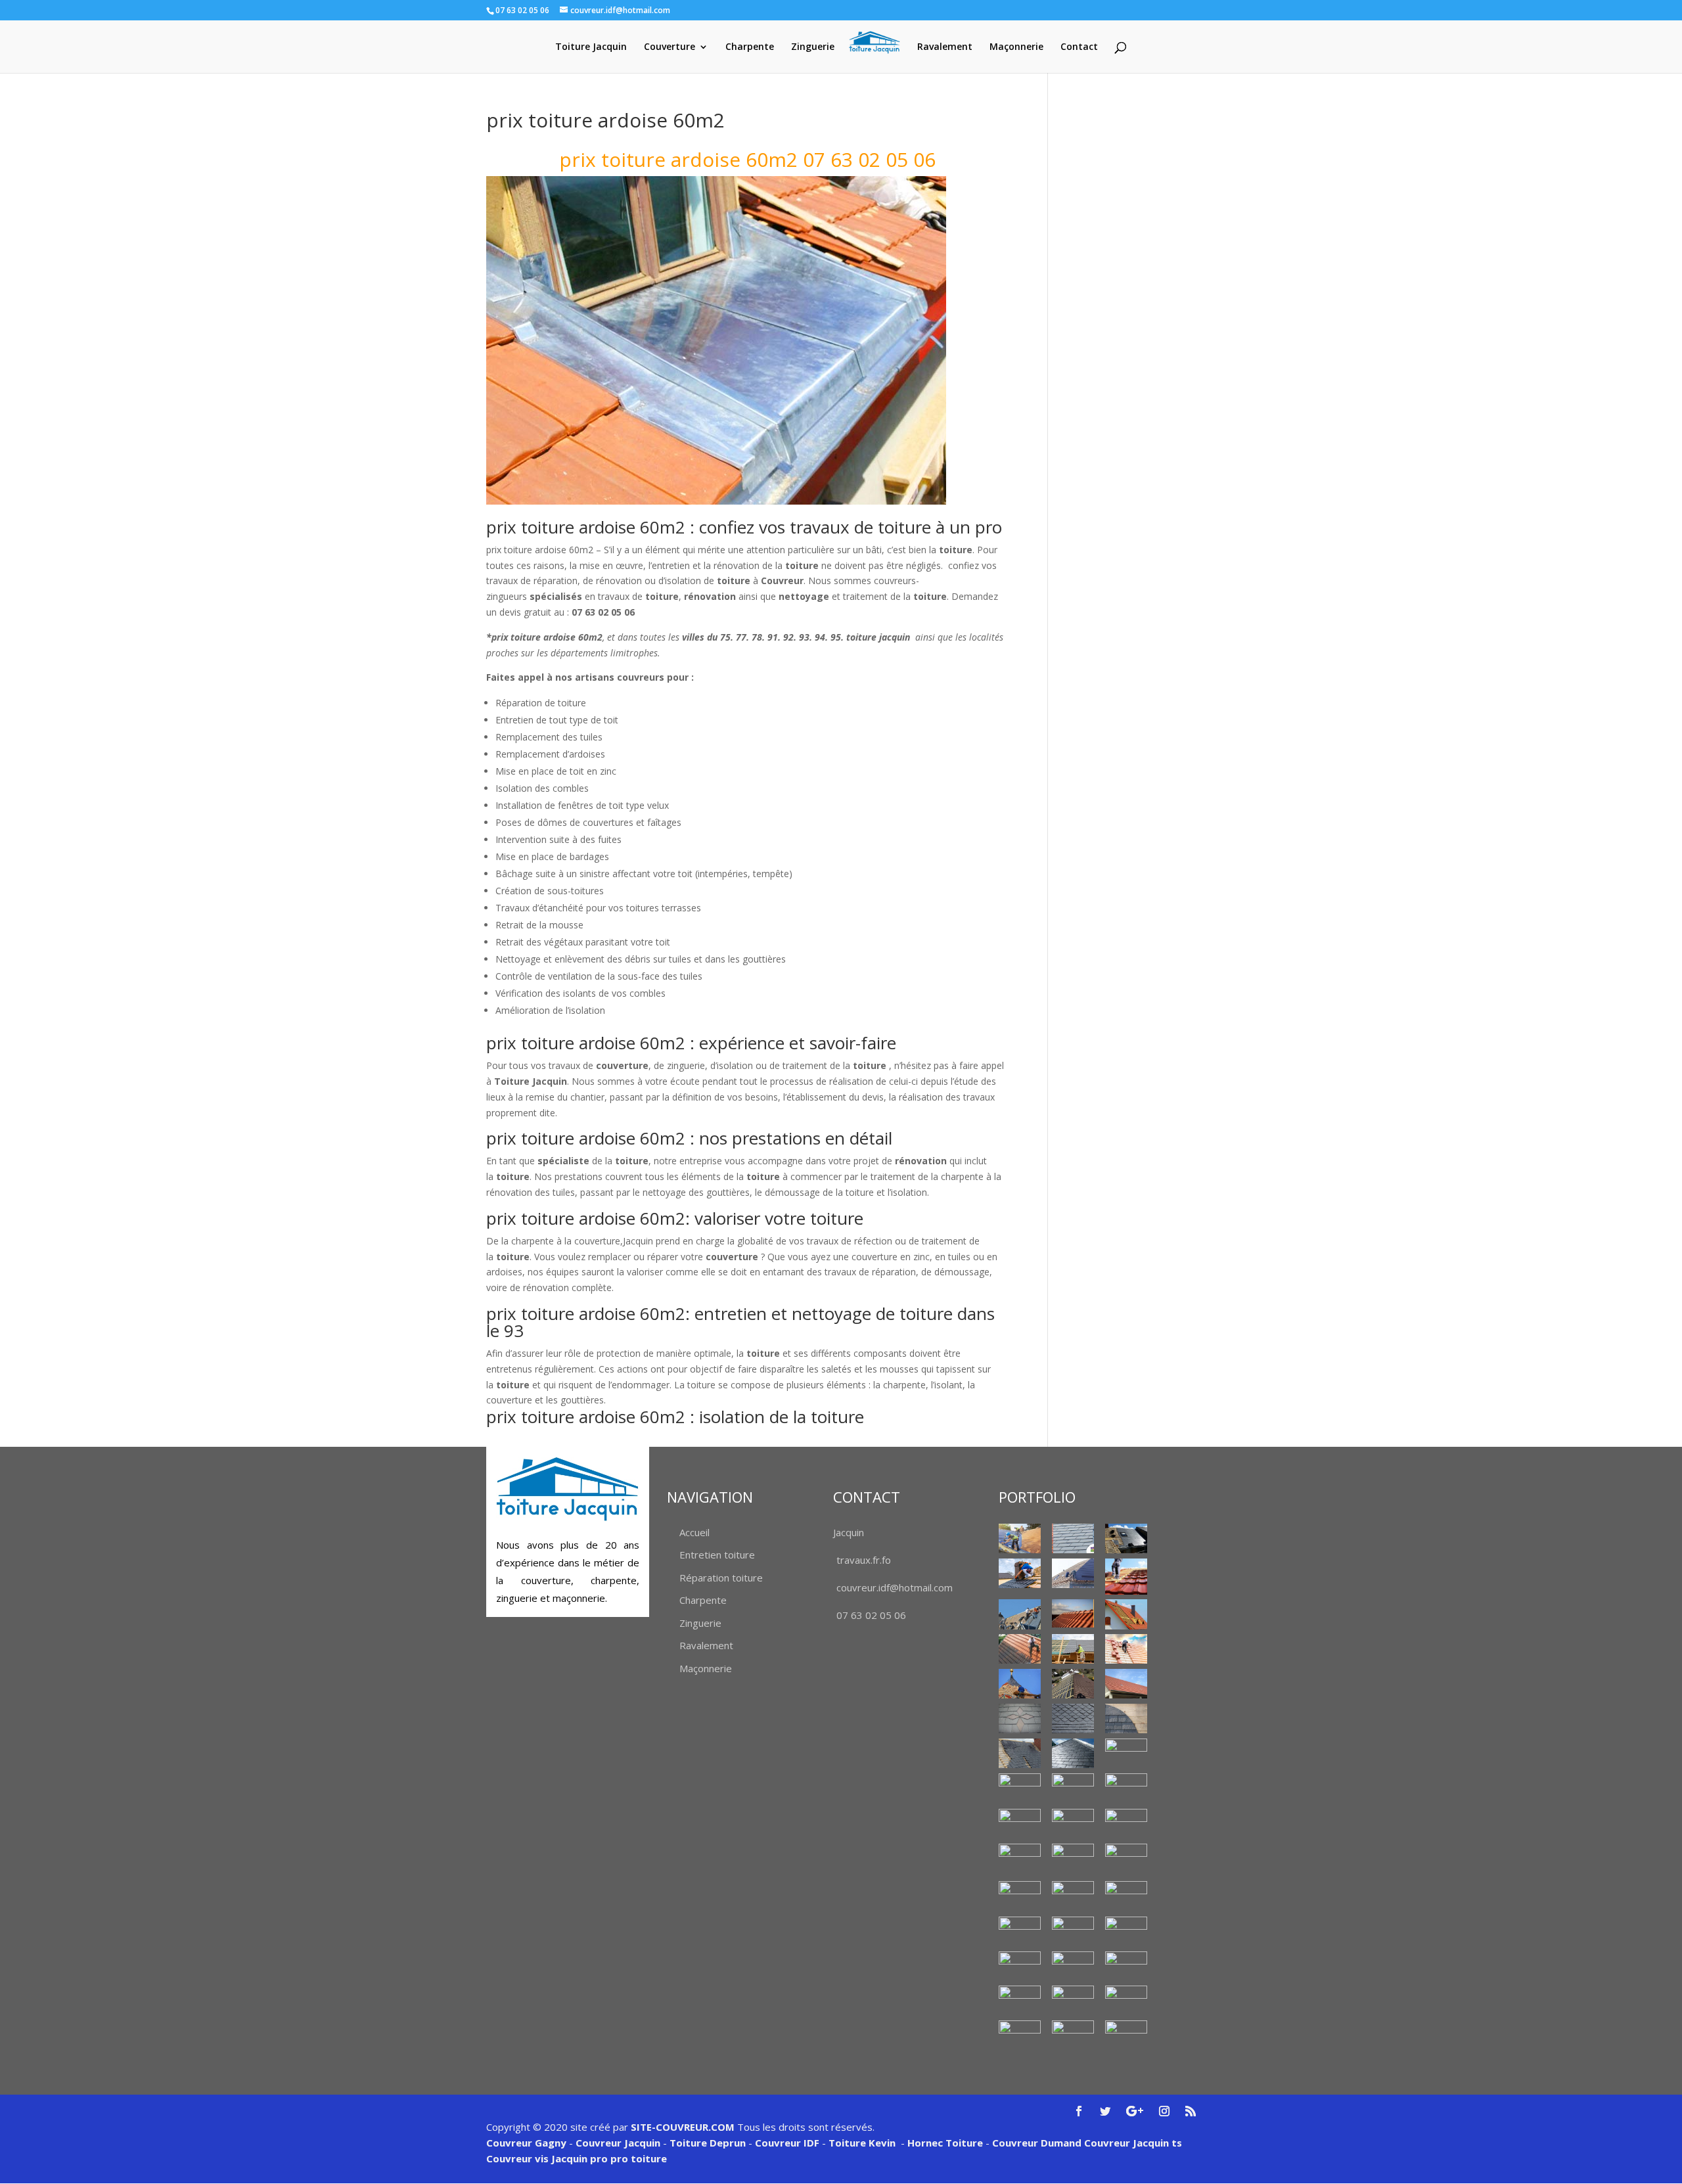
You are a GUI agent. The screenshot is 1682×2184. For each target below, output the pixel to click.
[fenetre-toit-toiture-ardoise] (1073, 1788)
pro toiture (639, 2158)
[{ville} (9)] (1073, 1649)
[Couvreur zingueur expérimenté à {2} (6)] (1126, 1928)
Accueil (694, 1532)
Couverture (670, 47)
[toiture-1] (1126, 1824)
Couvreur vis (517, 2158)
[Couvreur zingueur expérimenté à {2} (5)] (1073, 1931)
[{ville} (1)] (1020, 1538)
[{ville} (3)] (1073, 1573)
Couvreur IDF (787, 2143)
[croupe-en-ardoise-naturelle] (1073, 1753)
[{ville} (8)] (1020, 1649)
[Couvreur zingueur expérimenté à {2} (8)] (1073, 1966)
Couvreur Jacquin (618, 2143)
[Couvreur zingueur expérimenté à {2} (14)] (1073, 2032)
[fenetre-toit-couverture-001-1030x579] (1020, 1788)
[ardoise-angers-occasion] (1073, 1718)
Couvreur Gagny (526, 2143)
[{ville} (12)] (1073, 1684)
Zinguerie (813, 47)
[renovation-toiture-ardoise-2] (1020, 1824)
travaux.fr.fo (864, 1560)
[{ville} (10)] (1126, 1649)
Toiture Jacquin (591, 47)
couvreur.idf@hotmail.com (895, 1587)
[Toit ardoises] (1073, 1824)
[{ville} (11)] (1020, 1684)
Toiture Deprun (708, 2143)
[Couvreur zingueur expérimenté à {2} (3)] (1126, 1896)
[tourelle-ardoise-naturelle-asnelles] (1126, 1860)
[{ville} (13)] (1126, 1684)
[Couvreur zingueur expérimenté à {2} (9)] (1126, 1966)
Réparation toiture (721, 1578)
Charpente (750, 47)
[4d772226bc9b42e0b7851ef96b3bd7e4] (1020, 1718)
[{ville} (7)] (1126, 1614)
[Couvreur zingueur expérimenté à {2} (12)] (1126, 2000)
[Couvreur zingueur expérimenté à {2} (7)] (1020, 1966)
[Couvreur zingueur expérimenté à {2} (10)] (1020, 2000)
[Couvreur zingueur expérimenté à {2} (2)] (1073, 1896)
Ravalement (945, 47)
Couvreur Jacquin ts (1132, 2143)
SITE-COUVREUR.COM (683, 2127)
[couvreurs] (1020, 1614)
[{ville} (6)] (1073, 1613)
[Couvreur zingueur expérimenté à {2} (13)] (1020, 2035)
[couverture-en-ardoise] (1020, 1753)
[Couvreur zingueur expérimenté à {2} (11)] (1073, 2000)
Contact (1079, 47)
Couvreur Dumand (1037, 2143)
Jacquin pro (578, 2158)
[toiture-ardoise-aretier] (1073, 1858)
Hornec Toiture (945, 2143)
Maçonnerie (1016, 47)
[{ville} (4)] (1126, 1577)
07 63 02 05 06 (871, 1615)
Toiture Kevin (862, 2143)
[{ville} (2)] (1126, 1538)
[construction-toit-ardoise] (1126, 1718)
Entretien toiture (717, 1555)
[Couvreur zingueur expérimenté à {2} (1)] (1020, 1897)
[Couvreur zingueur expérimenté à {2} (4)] (1020, 1931)
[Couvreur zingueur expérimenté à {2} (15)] (1126, 2035)
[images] (1126, 1789)
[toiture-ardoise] (1020, 1858)
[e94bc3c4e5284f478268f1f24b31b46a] (1126, 1753)
